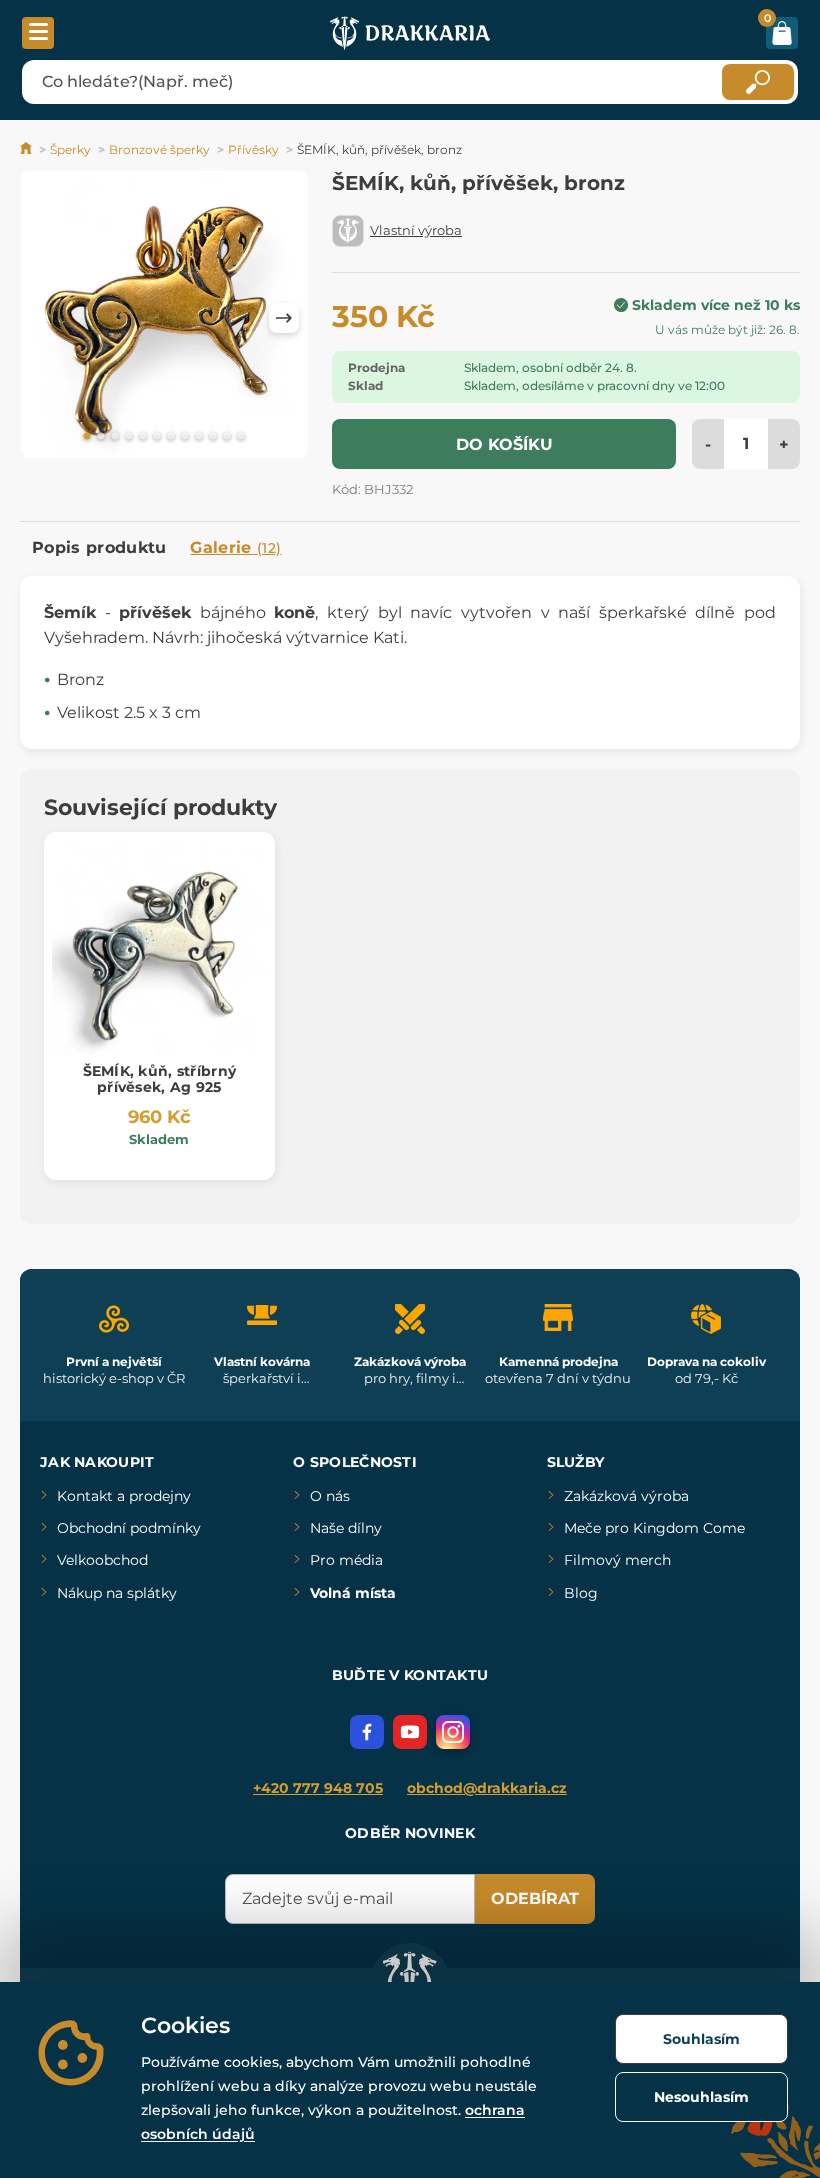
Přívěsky (253, 149)
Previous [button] (45, 318)
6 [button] (157, 437)
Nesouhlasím (701, 2097)
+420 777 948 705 (318, 1788)
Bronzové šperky (159, 149)
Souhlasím (701, 2039)
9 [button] (199, 437)
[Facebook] (367, 1732)
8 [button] (185, 437)
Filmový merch (617, 1560)
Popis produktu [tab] (99, 547)
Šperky (70, 149)
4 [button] (129, 437)
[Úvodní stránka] (27, 149)
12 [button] (241, 437)
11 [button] (227, 437)
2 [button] (101, 437)
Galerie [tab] (235, 547)
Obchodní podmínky (129, 1528)
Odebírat (535, 1898)
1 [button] (87, 437)
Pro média (346, 1560)
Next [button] (284, 318)
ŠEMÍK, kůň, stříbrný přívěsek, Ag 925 (160, 1079)
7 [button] (171, 437)
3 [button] (115, 437)
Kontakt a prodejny (124, 1496)
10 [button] (213, 437)
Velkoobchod (102, 1560)
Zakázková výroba (626, 1496)
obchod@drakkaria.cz (487, 1788)
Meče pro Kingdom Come (654, 1528)
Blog (581, 1593)
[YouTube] (410, 1732)
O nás (330, 1496)
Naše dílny (346, 1528)
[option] (164, 318)
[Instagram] (453, 1732)
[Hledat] (758, 82)
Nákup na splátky (117, 1593)
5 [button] (143, 437)
